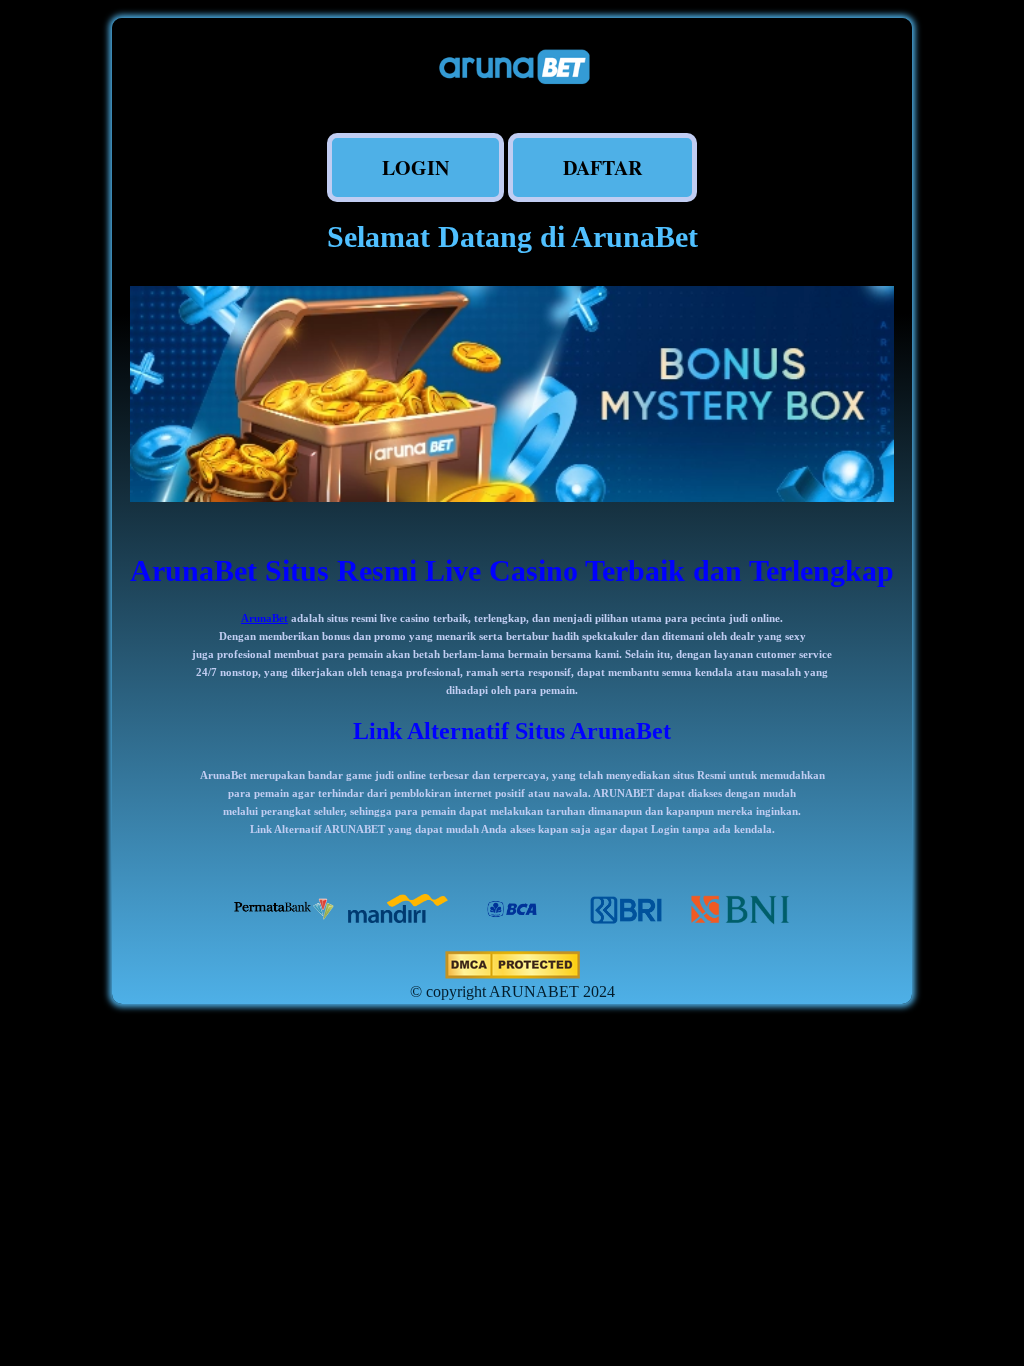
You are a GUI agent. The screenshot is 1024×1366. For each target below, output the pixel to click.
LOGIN (415, 167)
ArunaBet (264, 618)
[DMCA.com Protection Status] (512, 973)
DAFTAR (602, 167)
